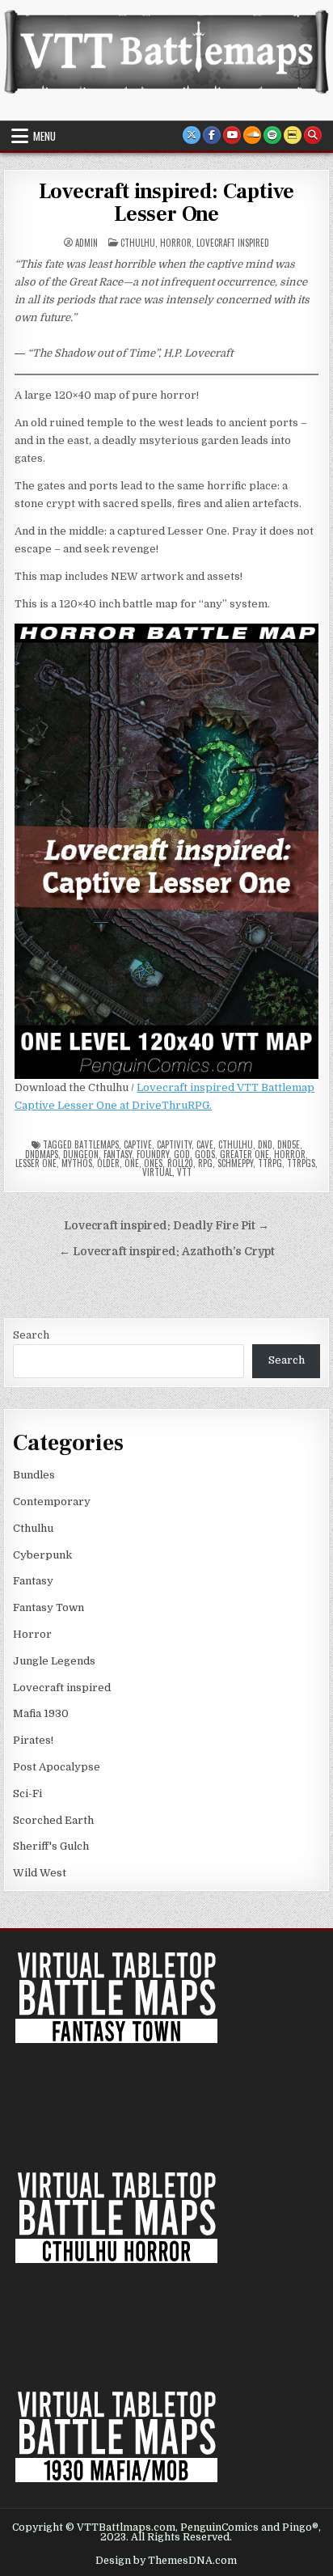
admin (86, 243)
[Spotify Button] (272, 135)
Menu (44, 136)
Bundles (34, 1475)
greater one (244, 1154)
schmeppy (235, 1163)
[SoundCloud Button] (252, 135)
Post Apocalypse (57, 1767)
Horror (176, 243)
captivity (174, 1144)
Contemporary (52, 1502)
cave (205, 1144)
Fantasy (33, 1581)
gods (205, 1154)
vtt (184, 1172)
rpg (205, 1163)
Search (31, 1335)
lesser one (36, 1163)
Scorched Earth (53, 1820)
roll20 (180, 1163)
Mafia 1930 (41, 1713)
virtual (157, 1172)
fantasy (118, 1154)
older (108, 1163)
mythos (77, 1163)
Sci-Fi (27, 1793)
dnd (265, 1144)
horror (290, 1154)
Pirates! (33, 1740)
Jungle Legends (54, 1661)
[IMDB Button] (293, 135)
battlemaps (97, 1144)
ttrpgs (301, 1163)
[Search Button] (313, 135)
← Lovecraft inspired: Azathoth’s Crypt (167, 1252)
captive (138, 1144)
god (182, 1154)
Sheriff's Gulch (51, 1846)
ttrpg (270, 1163)
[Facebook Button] (212, 135)
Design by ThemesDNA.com (166, 2561)
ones (153, 1163)
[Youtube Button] (232, 135)
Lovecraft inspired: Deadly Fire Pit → (166, 1226)
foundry (153, 1154)
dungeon (81, 1154)
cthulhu (236, 1144)
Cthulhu (138, 243)
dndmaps (42, 1154)
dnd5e (289, 1144)
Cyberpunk (42, 1555)
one (132, 1163)
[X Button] (192, 135)
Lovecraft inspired (233, 243)
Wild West (40, 1873)
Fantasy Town (48, 1607)
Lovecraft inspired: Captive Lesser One (167, 203)
